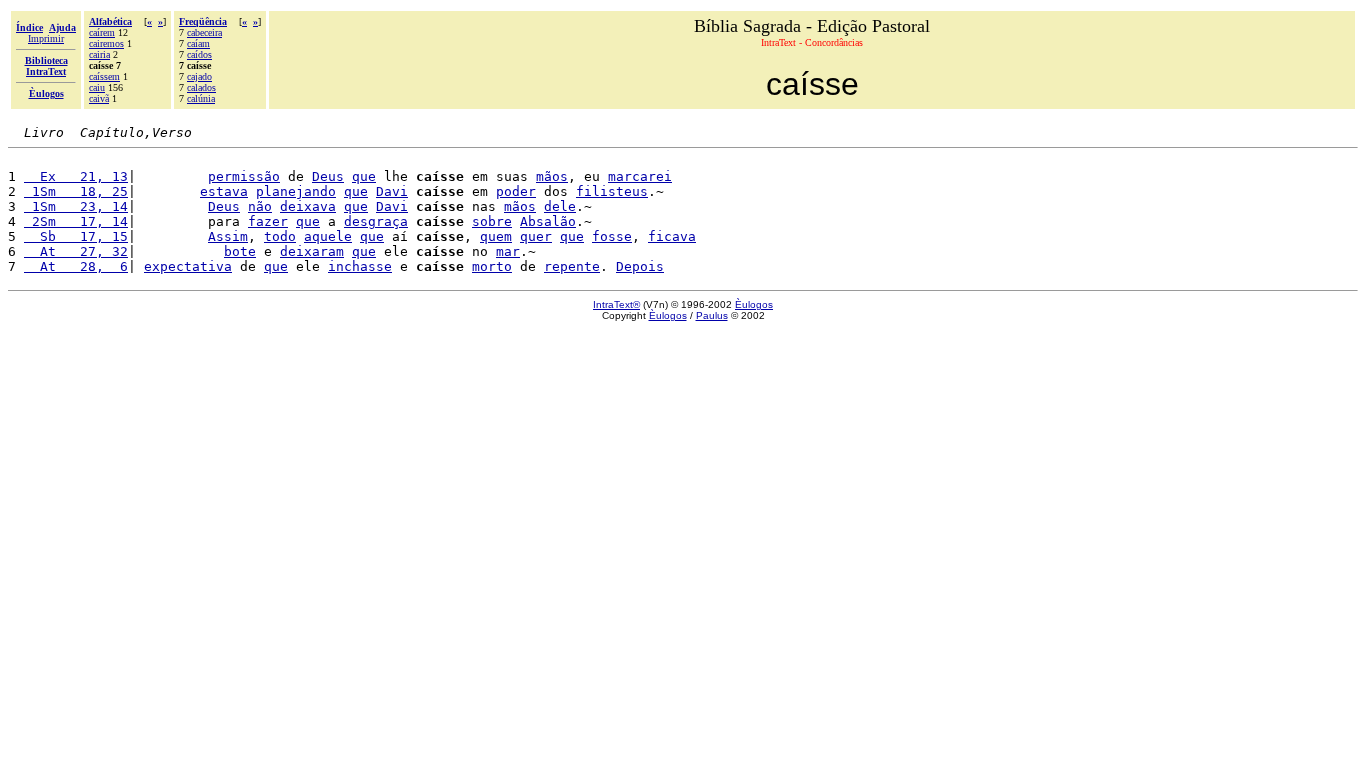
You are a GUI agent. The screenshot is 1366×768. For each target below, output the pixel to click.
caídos (199, 54)
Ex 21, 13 (76, 176)
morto (492, 266)
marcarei (640, 176)
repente (572, 266)
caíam (198, 43)
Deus (328, 176)
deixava (308, 206)
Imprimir (46, 38)
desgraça (376, 221)
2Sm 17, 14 (76, 221)
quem (496, 236)
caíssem (104, 76)
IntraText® (616, 304)
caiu (97, 87)
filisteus (612, 191)
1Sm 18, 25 (76, 191)
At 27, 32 (76, 251)
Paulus (712, 315)
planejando (296, 191)
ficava (672, 236)
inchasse (360, 266)
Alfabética (110, 21)
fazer (268, 221)
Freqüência (203, 21)
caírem (102, 32)
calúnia (201, 98)
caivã (99, 98)
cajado (199, 76)
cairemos (106, 43)
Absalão (548, 221)
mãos (552, 176)
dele (560, 206)
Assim (228, 236)
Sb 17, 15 (76, 236)
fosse (612, 236)
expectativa (188, 266)
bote (240, 251)
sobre (492, 221)
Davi (392, 191)
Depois (640, 266)
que (364, 176)
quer (536, 236)
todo (280, 236)
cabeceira (204, 32)
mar (508, 251)
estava (224, 191)
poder (516, 191)
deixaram (312, 251)
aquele (328, 236)
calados (201, 87)
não (260, 206)
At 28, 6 (76, 266)
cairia (99, 54)
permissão (244, 176)
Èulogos (754, 304)
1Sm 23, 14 (76, 206)
